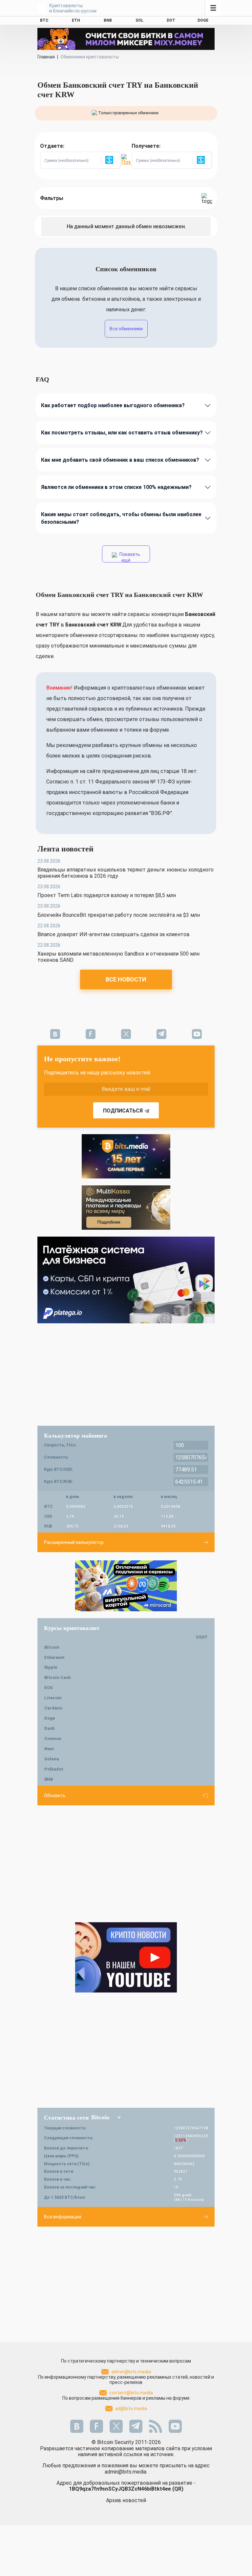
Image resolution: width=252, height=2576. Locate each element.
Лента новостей (65, 849)
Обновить (55, 1795)
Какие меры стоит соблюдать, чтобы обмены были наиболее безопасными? (121, 518)
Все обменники (126, 329)
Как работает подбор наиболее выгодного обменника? (113, 405)
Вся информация (63, 2217)
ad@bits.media (131, 2409)
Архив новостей (126, 2500)
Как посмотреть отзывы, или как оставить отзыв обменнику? (122, 433)
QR (178, 2489)
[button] (111, 160)
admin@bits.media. (126, 2472)
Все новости (126, 979)
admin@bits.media (131, 2372)
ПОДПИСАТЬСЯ (123, 1111)
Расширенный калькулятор (74, 1542)
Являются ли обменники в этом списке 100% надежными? (116, 487)
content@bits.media (131, 2393)
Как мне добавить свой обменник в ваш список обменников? (120, 460)
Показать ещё (129, 557)
